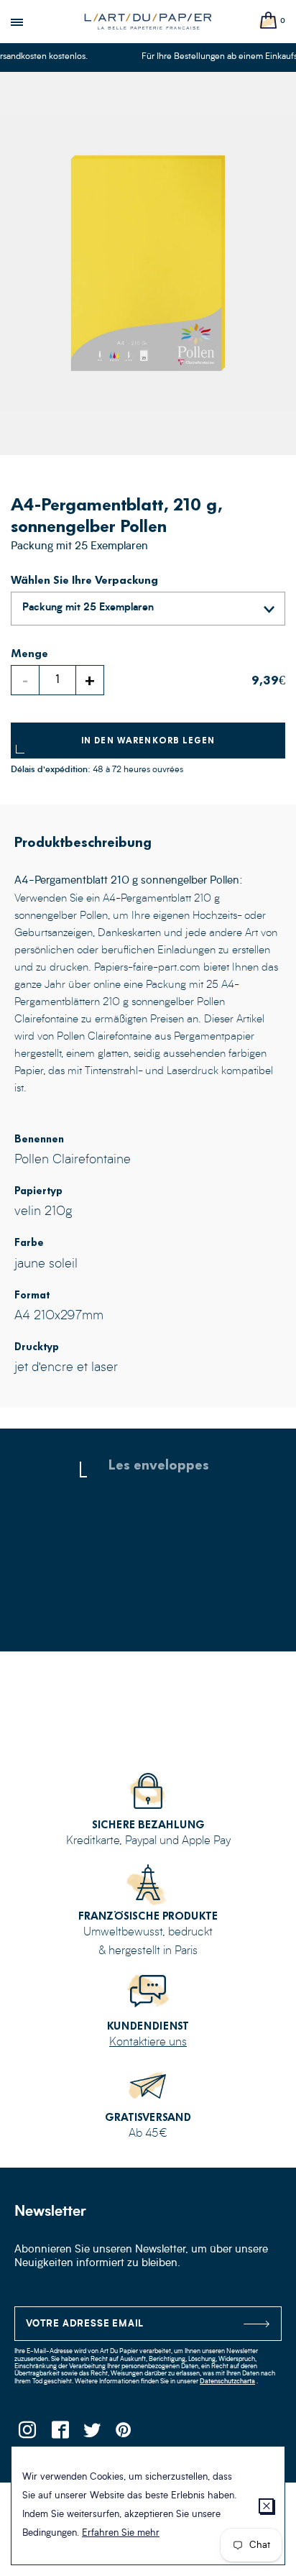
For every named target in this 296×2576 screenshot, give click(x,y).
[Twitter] (92, 2434)
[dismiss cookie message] (266, 2506)
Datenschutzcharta (227, 2382)
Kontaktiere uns (148, 2043)
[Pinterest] (124, 2434)
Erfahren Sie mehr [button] (121, 2533)
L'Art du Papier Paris (148, 22)
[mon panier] (269, 21)
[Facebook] (59, 2434)
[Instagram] (27, 2434)
